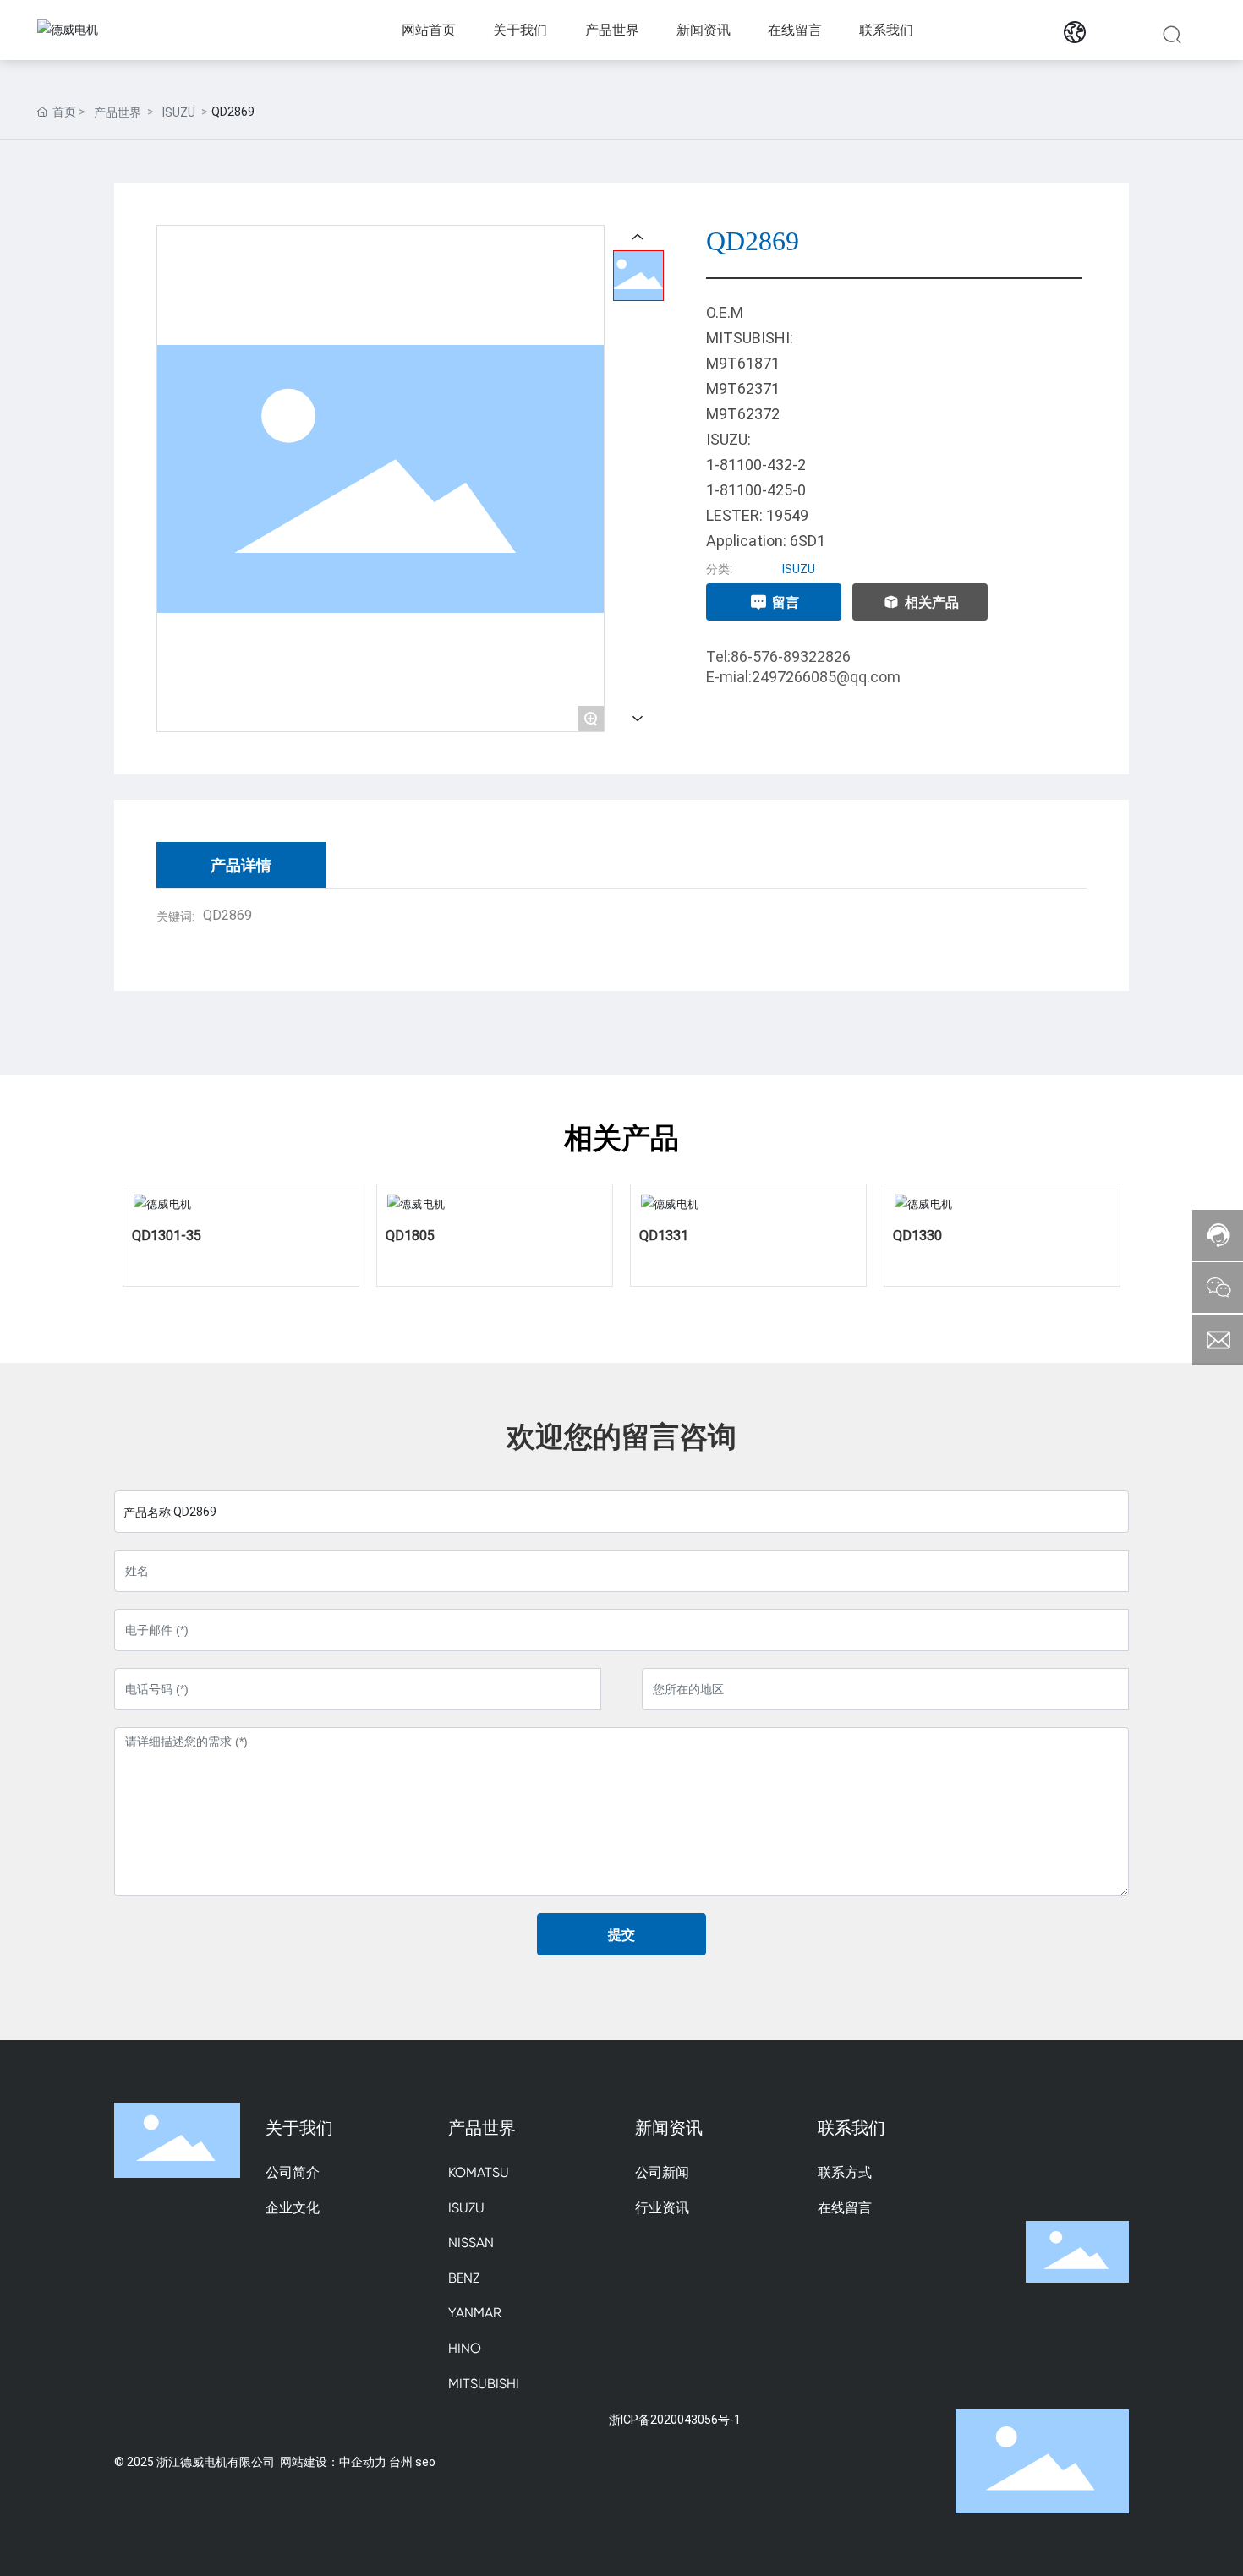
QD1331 (664, 1235)
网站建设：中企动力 (333, 2461)
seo (425, 2461)
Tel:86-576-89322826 (778, 656)
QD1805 (410, 1235)
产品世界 (118, 112)
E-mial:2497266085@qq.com (803, 676)
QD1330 (917, 1235)
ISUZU (179, 112)
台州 (401, 2461)
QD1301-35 (167, 1235)
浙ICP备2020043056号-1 (675, 2419)
